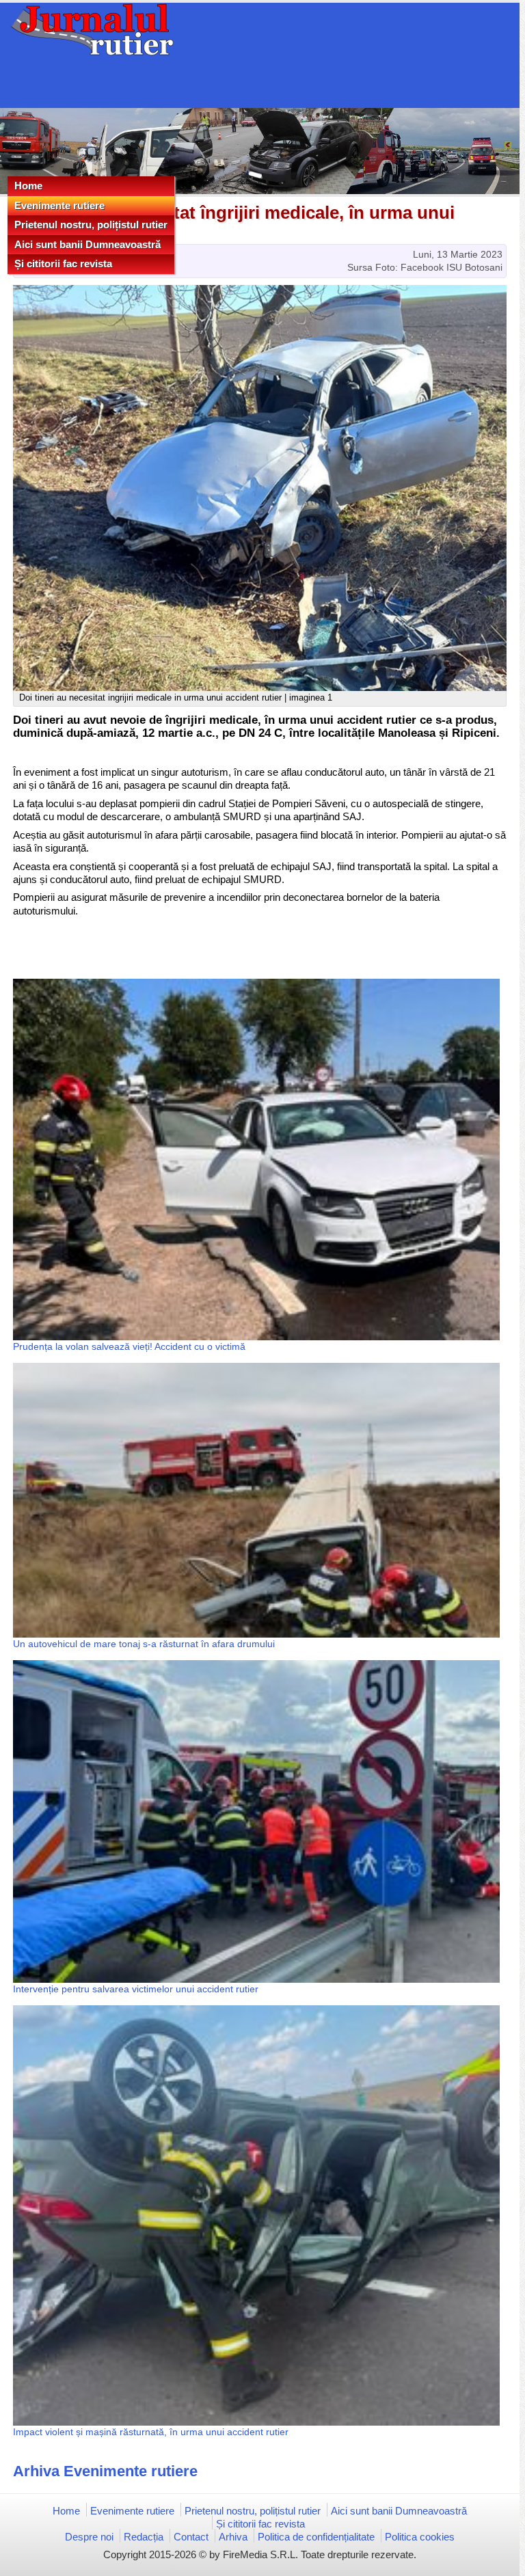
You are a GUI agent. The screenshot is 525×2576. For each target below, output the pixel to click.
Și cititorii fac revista (63, 263)
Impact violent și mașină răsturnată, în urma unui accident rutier (151, 2432)
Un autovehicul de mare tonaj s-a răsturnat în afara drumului (144, 1644)
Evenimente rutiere (59, 205)
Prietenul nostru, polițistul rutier (91, 225)
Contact (191, 2537)
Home (28, 186)
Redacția (144, 2537)
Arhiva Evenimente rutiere (105, 2471)
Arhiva (233, 2537)
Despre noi (89, 2537)
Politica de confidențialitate (316, 2537)
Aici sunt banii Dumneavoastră (87, 244)
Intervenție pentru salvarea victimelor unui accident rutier (136, 1989)
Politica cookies (420, 2537)
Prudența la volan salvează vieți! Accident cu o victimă (129, 1346)
